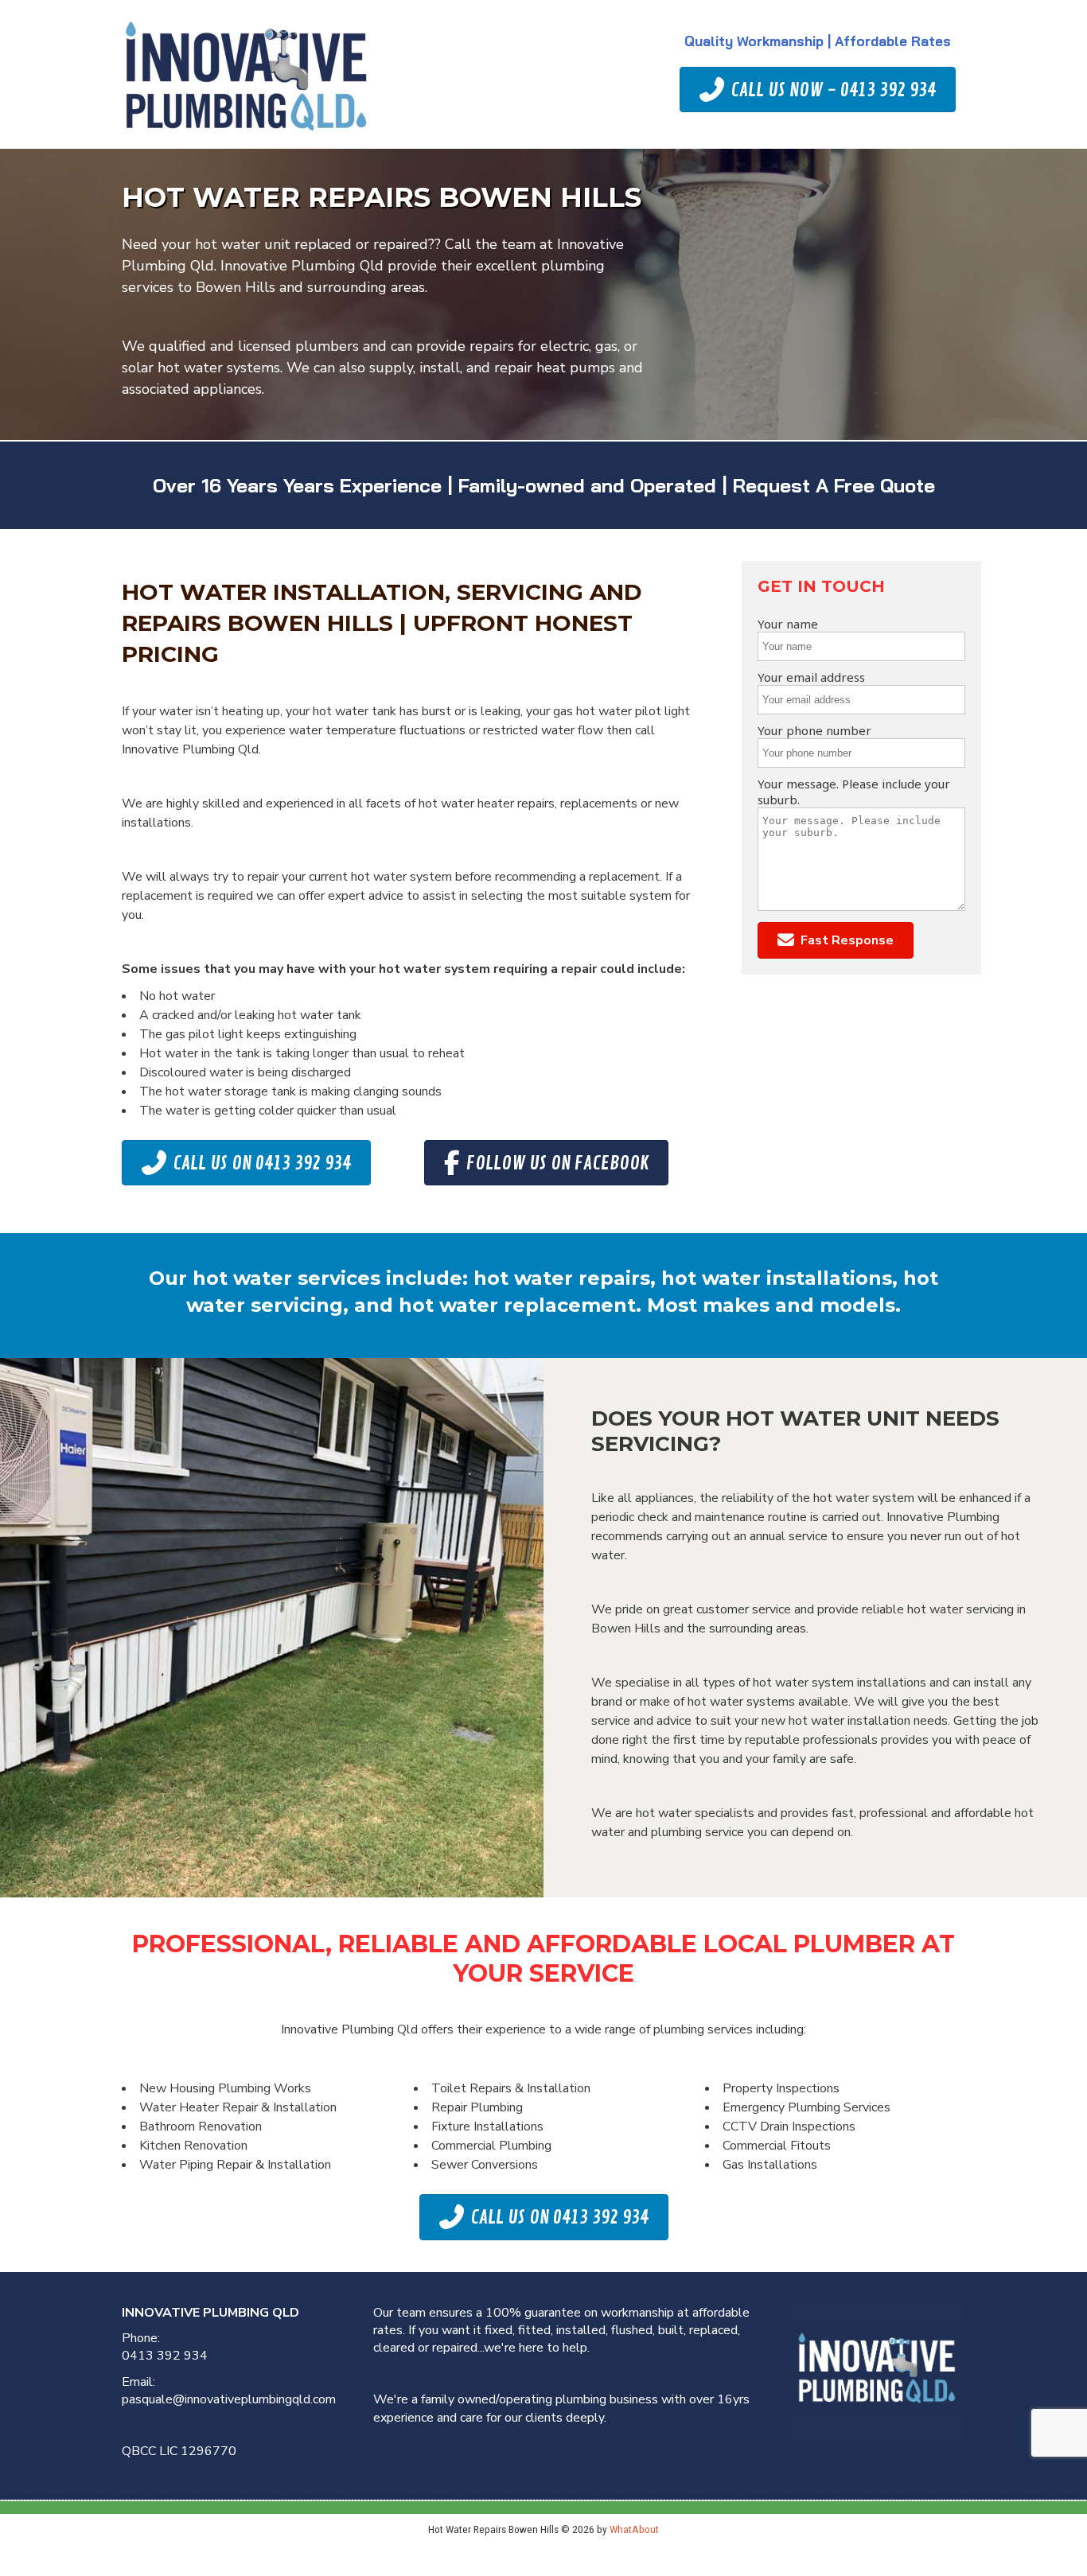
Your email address (811, 677)
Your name (788, 624)
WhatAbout (634, 2529)
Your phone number (814, 730)
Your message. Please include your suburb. (854, 792)
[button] (836, 941)
